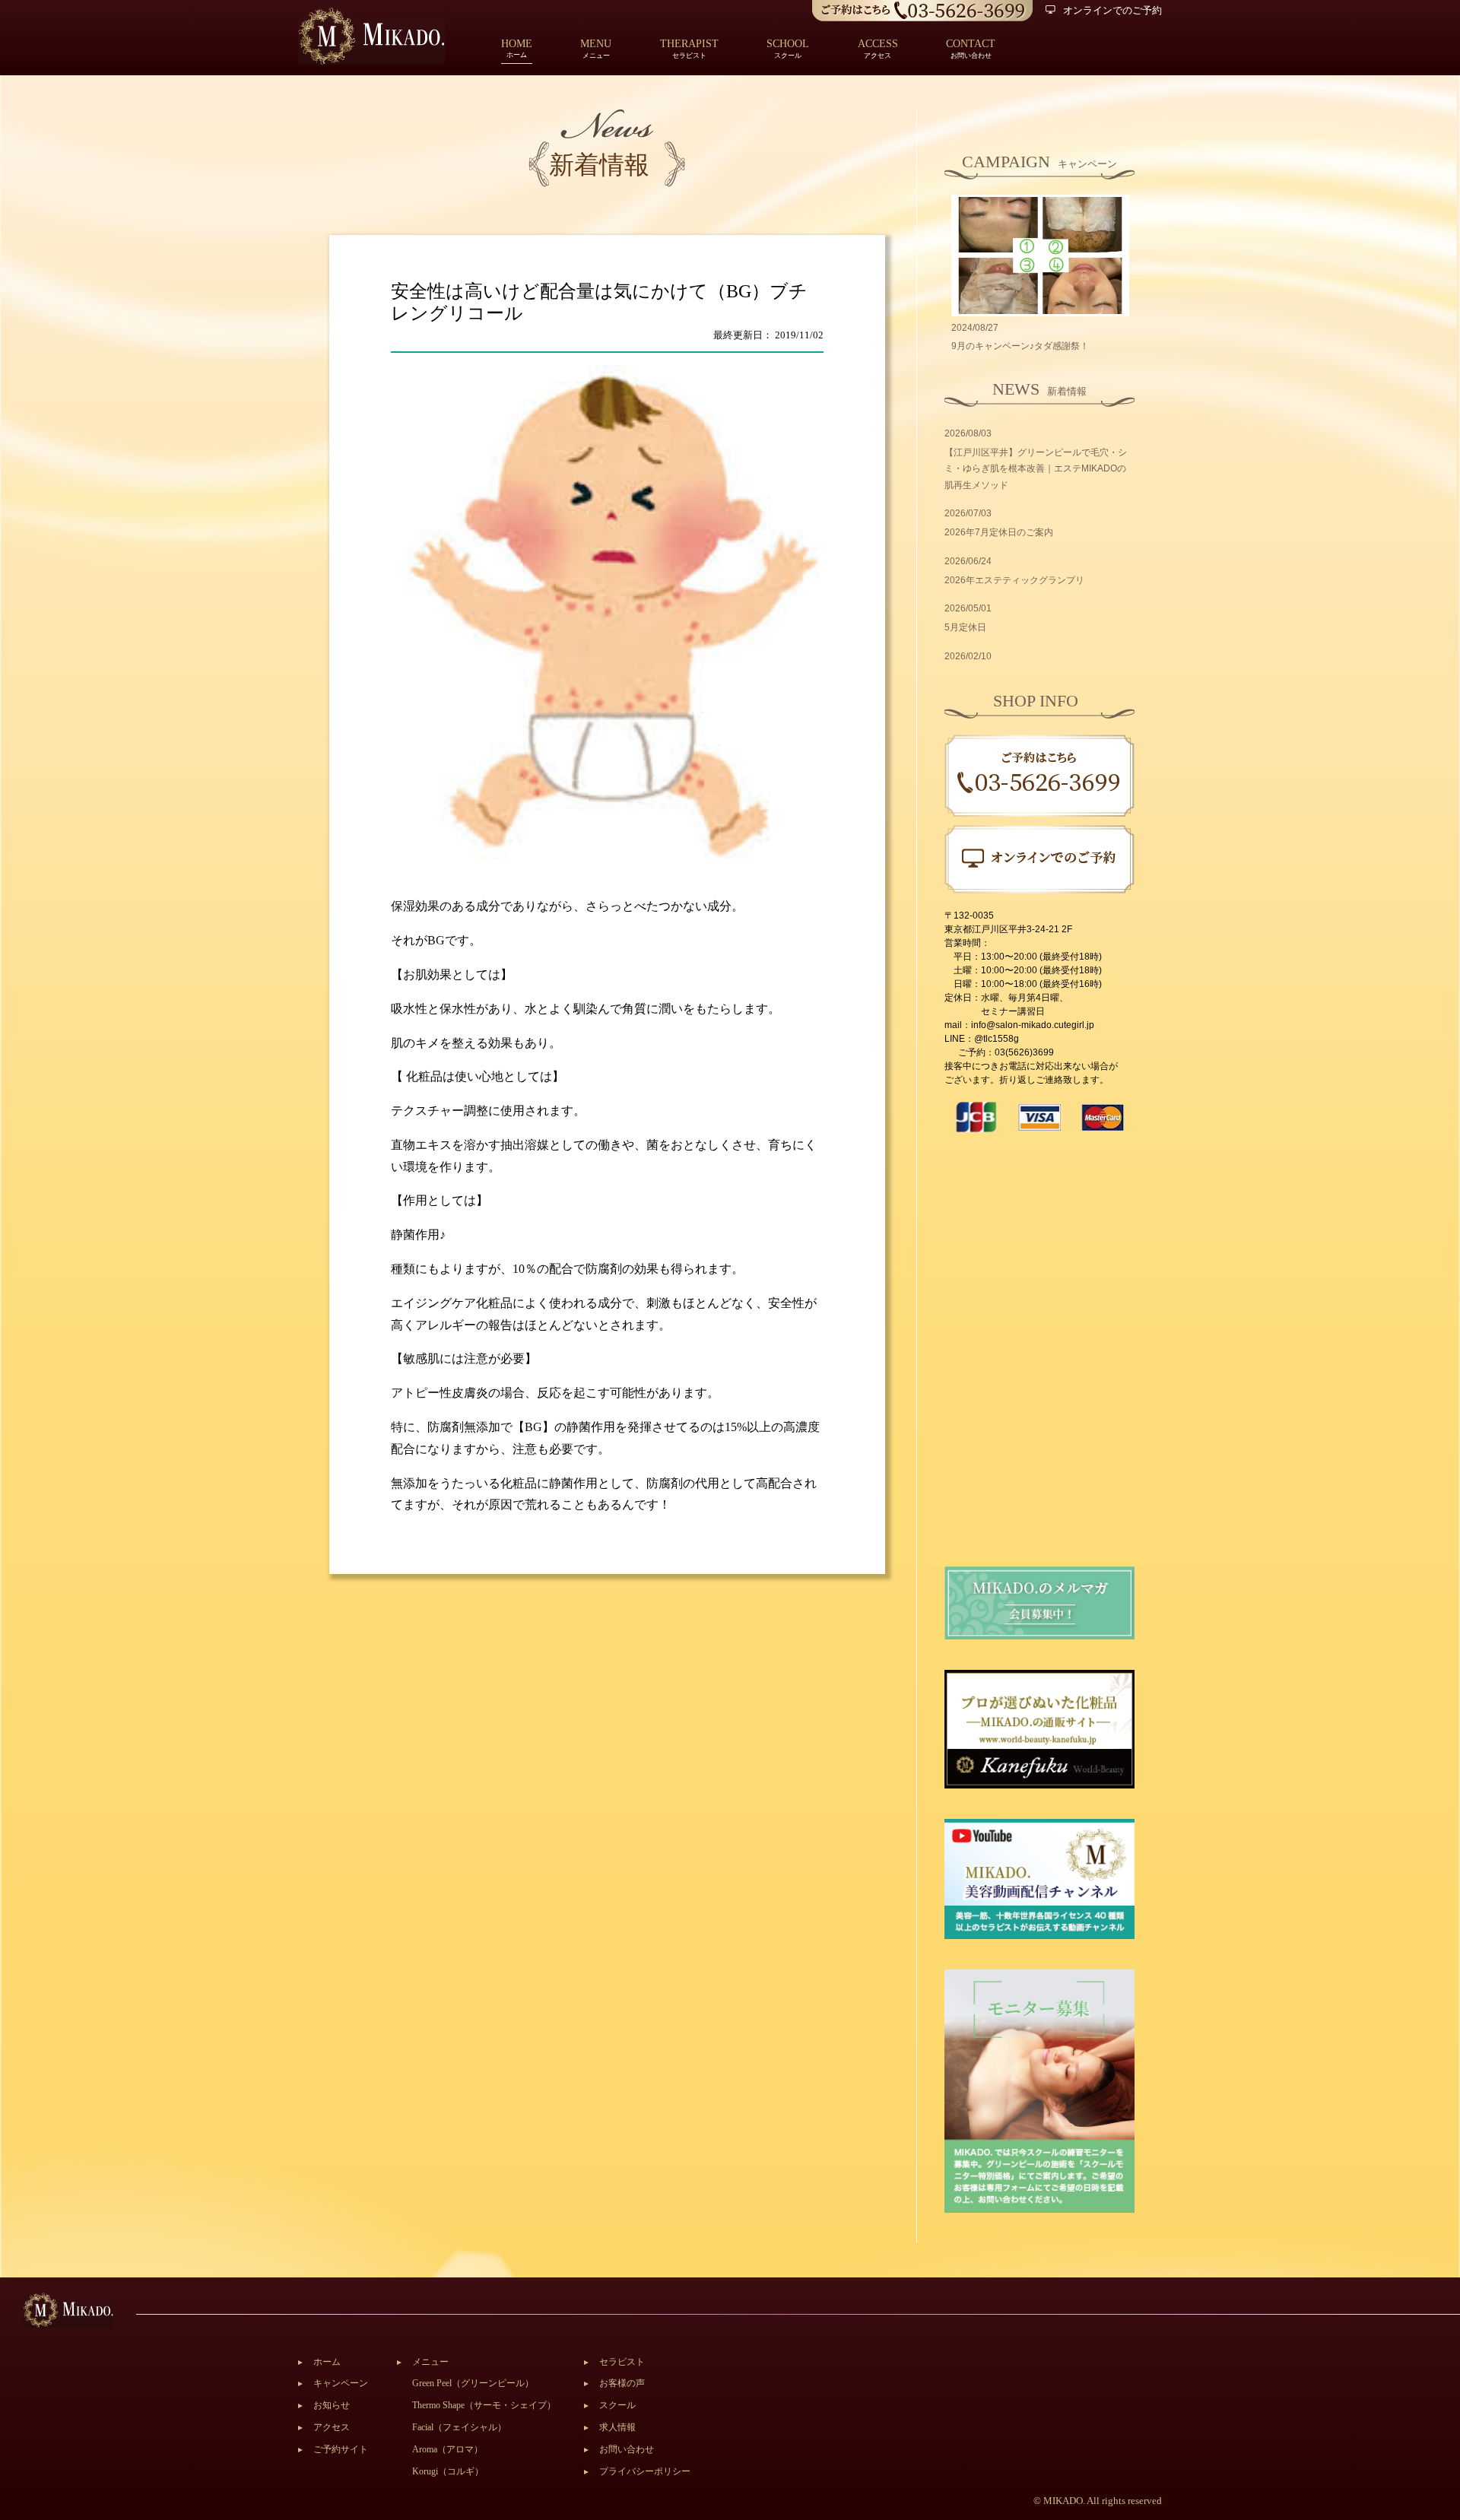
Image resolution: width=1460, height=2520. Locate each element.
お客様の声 (622, 2383)
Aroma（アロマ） (448, 2449)
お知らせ (332, 2405)
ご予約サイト (341, 2449)
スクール (617, 2405)
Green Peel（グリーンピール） (473, 2383)
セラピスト (622, 2362)
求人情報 (617, 2427)
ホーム (517, 50)
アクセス (332, 2427)
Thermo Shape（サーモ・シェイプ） (484, 2405)
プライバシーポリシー (645, 2471)
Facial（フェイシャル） (459, 2427)
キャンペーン (341, 2383)
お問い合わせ (627, 2449)
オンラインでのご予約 (1112, 10)
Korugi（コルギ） (448, 2471)
